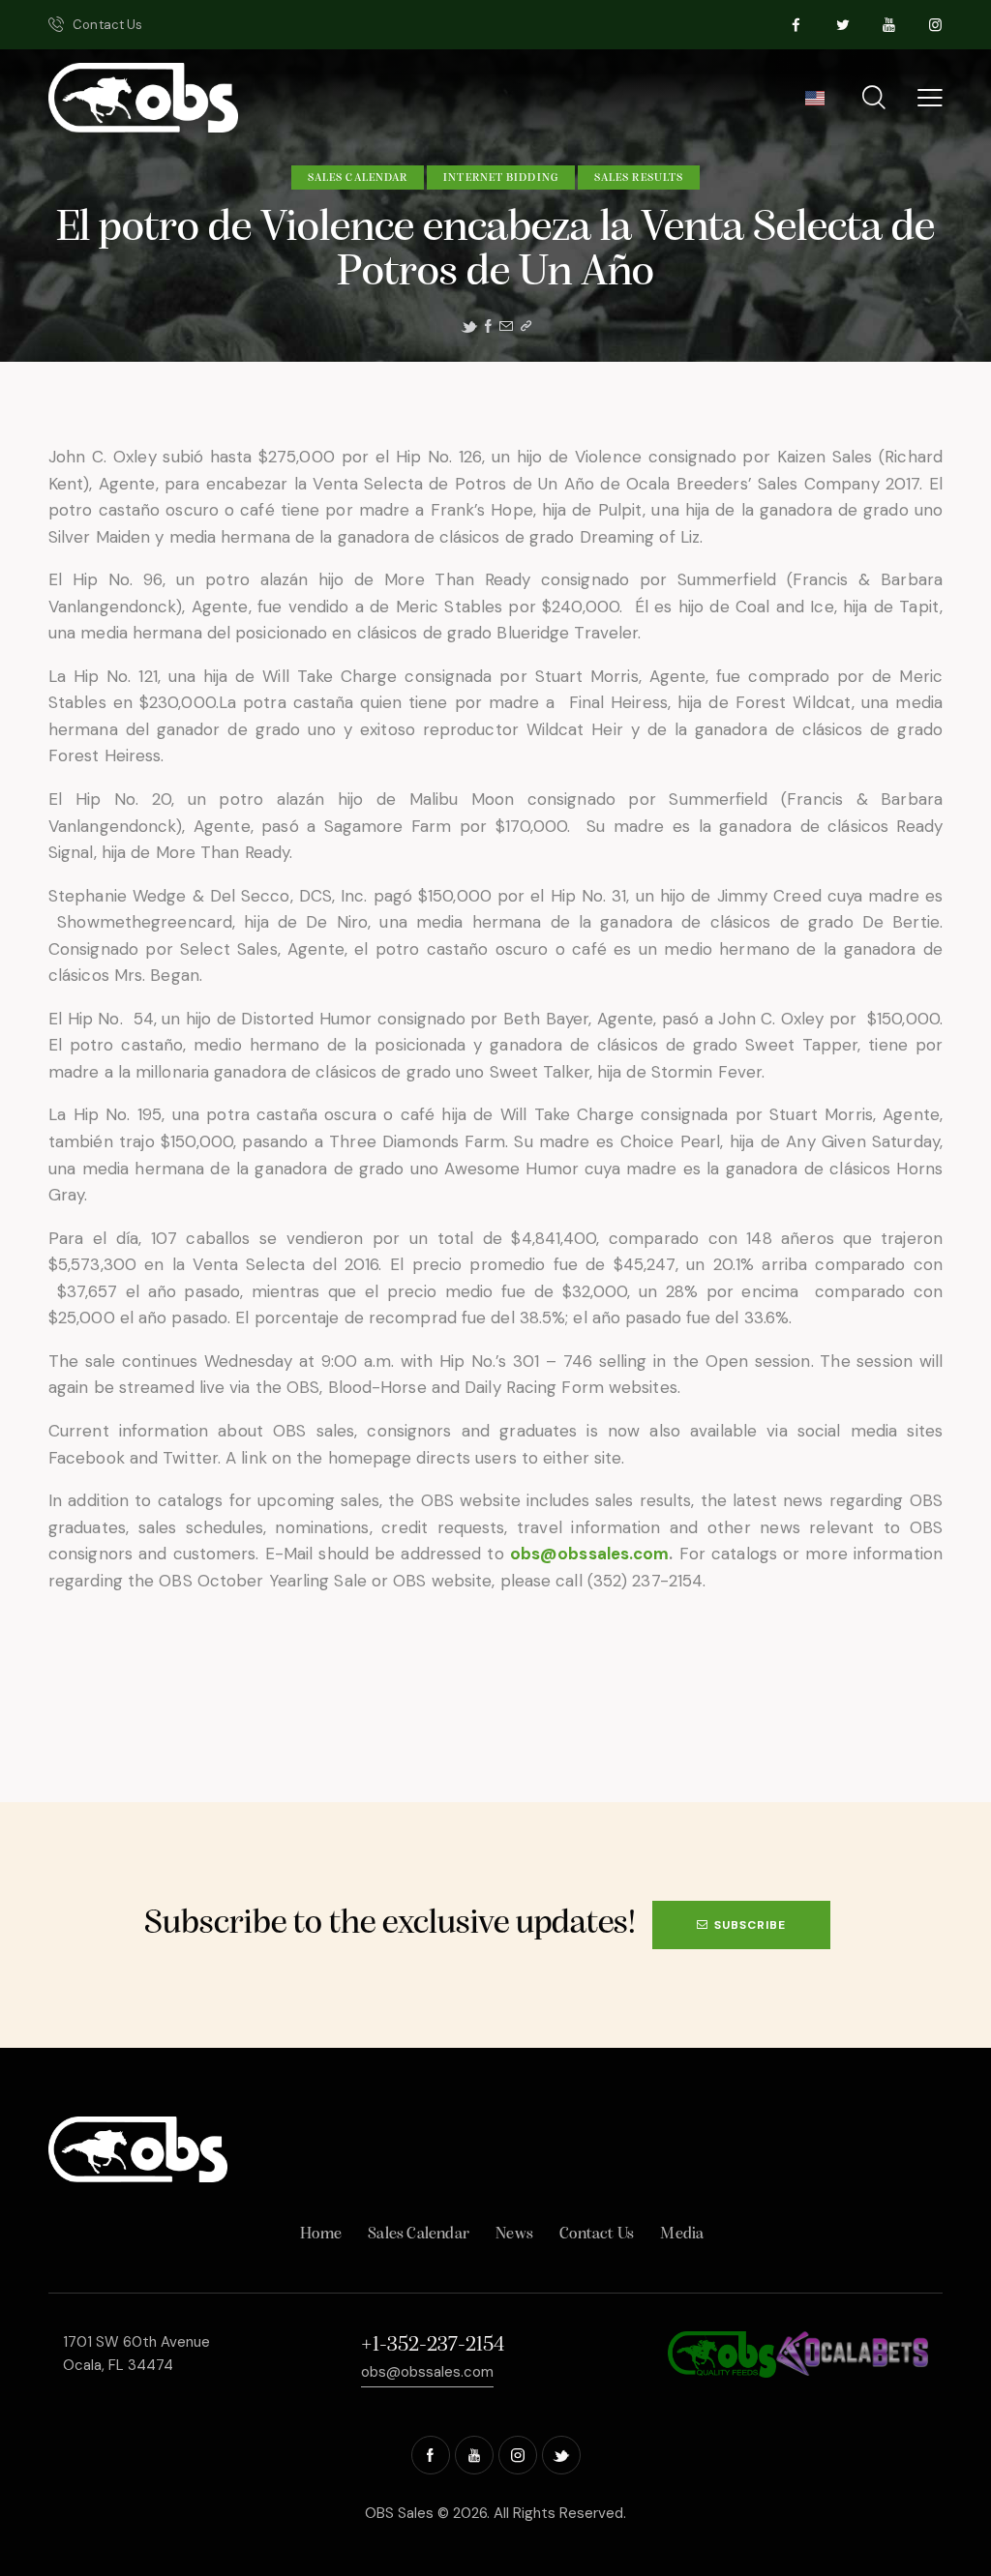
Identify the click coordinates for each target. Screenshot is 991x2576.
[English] (814, 104)
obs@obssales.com (590, 1554)
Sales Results (639, 178)
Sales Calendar (358, 178)
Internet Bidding (501, 178)
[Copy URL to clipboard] (526, 326)
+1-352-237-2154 (433, 2345)
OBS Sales (399, 2513)
